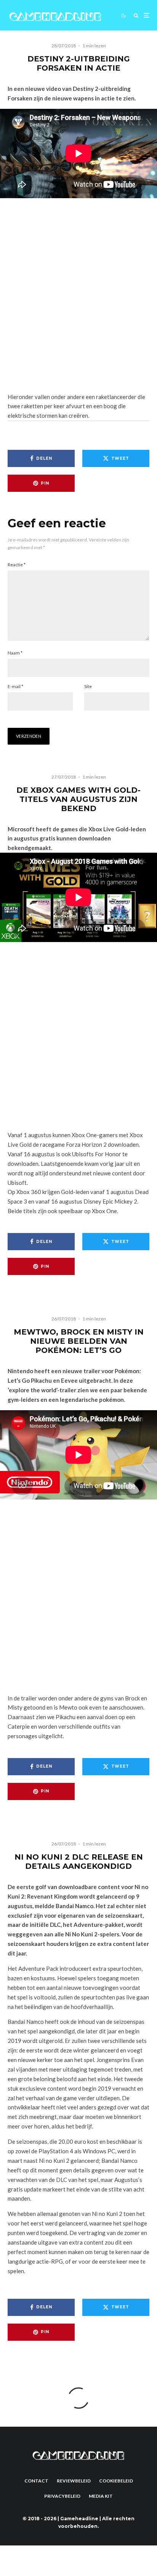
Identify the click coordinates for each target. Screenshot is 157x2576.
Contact (36, 2481)
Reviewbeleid (74, 2481)
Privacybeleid (62, 2496)
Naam (15, 653)
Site (88, 686)
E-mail (15, 686)
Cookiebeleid (116, 2481)
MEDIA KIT (101, 2496)
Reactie (17, 565)
